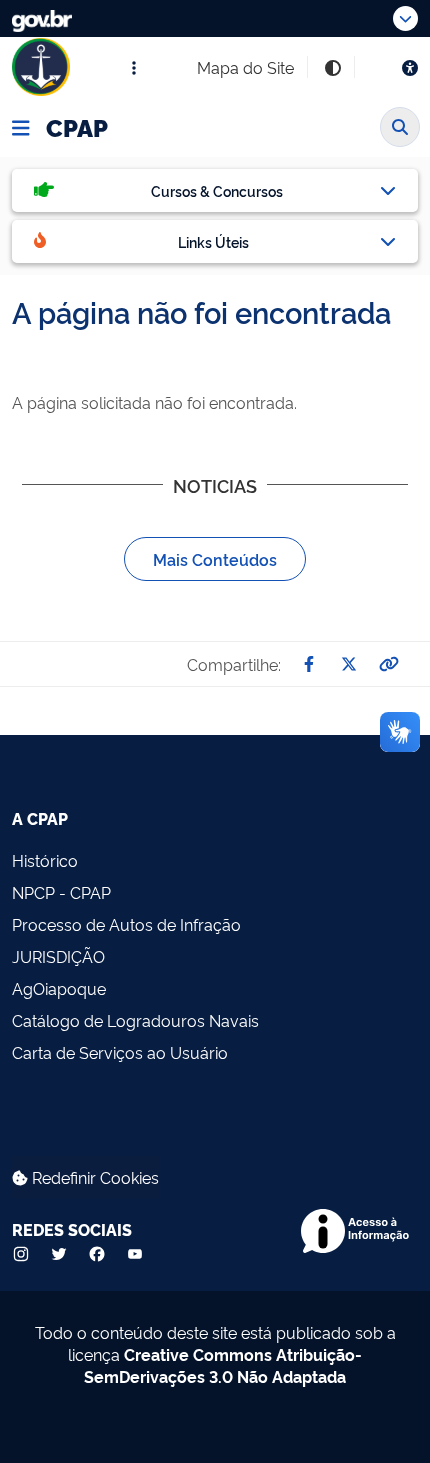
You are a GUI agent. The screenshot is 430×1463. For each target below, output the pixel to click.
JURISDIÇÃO (58, 956)
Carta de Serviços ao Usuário (120, 1052)
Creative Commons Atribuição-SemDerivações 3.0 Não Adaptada (223, 1365)
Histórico (45, 860)
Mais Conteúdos (215, 559)
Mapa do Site (245, 67)
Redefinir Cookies (93, 1177)
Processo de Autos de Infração (126, 924)
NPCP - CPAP (61, 892)
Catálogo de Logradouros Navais (135, 1020)
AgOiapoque (59, 988)
